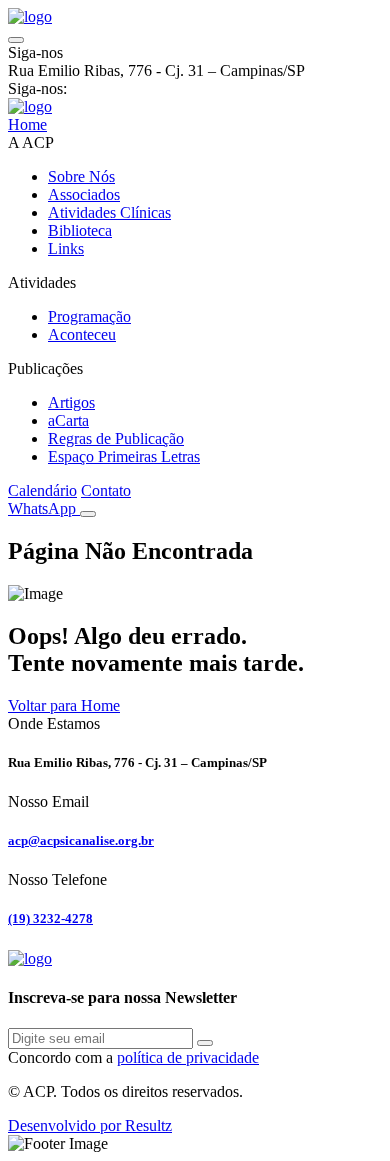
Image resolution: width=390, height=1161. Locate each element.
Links (66, 248)
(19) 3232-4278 (50, 918)
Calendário (42, 490)
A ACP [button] (31, 142)
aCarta (68, 420)
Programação (89, 316)
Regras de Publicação (116, 438)
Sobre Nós (81, 176)
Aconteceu (82, 334)
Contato (106, 490)
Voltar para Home (64, 705)
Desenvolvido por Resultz (90, 1125)
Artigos (71, 402)
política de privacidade (188, 1057)
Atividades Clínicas (109, 212)
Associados (84, 194)
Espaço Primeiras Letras (124, 456)
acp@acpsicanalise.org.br (81, 840)
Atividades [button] (42, 282)
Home (27, 124)
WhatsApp (44, 508)
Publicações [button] (45, 368)
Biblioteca (80, 230)
